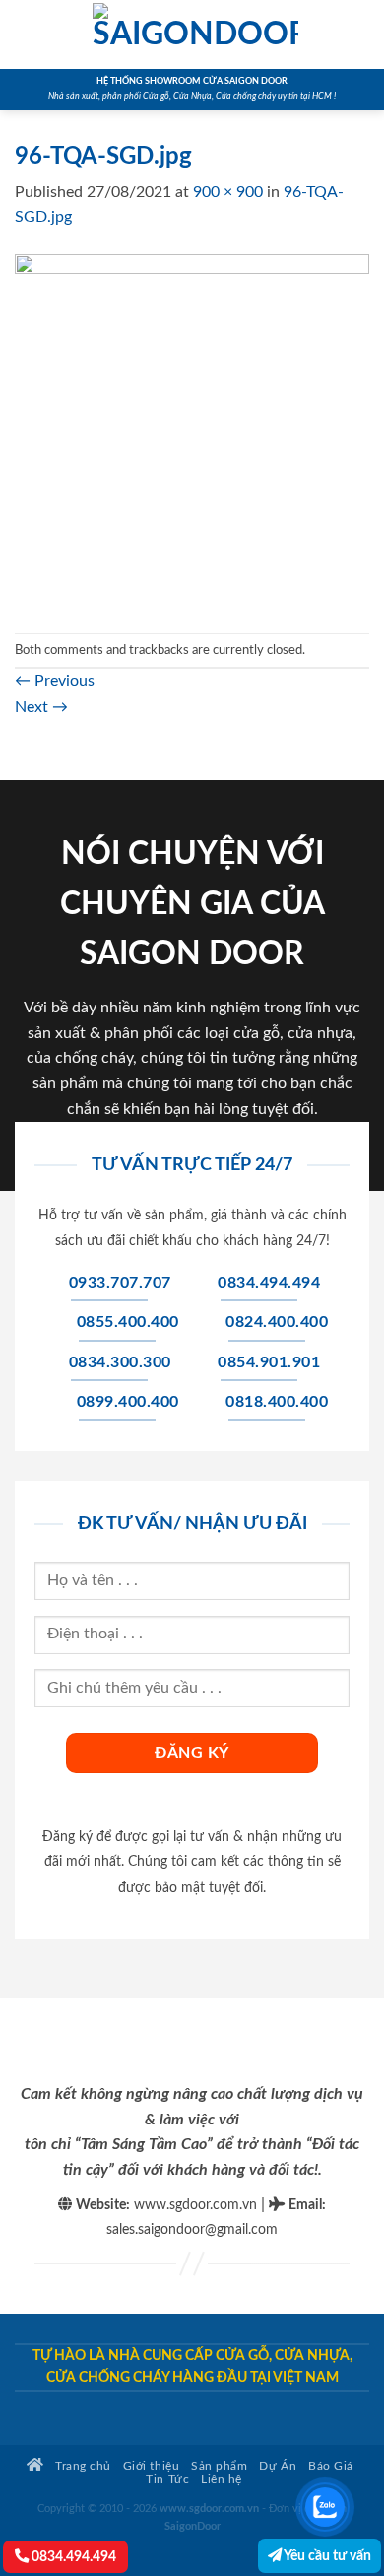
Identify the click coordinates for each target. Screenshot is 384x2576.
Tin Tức (167, 2480)
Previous (55, 681)
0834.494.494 (72, 2557)
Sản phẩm (219, 2466)
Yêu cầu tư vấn (326, 2556)
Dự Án (278, 2466)
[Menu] (27, 34)
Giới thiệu (151, 2466)
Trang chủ (82, 2466)
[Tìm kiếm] (362, 35)
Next (41, 707)
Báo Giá (331, 2466)
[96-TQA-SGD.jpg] (192, 431)
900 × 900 (228, 192)
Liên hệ (222, 2480)
